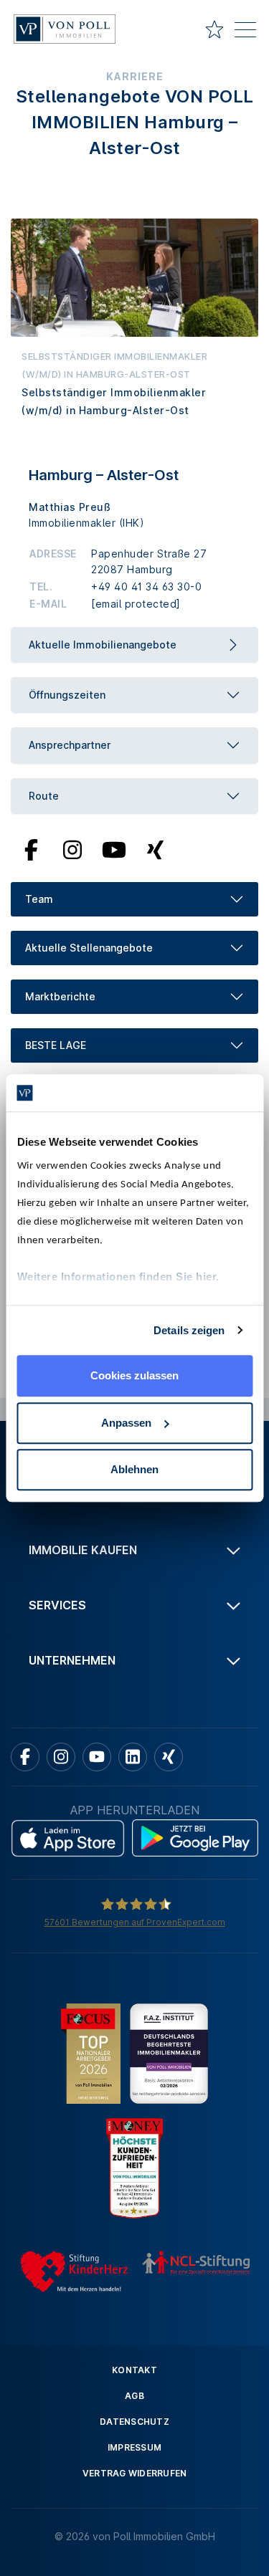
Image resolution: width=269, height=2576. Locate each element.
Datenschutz (134, 2422)
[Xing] (155, 848)
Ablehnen (134, 1469)
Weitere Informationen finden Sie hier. (118, 1277)
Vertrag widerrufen (135, 2473)
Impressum (134, 2447)
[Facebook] (31, 848)
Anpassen (126, 1423)
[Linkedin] (133, 1757)
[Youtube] (114, 848)
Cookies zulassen (134, 1375)
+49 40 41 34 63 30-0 (146, 586)
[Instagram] (72, 848)
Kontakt (134, 2370)
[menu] (245, 32)
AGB (134, 2396)
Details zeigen (189, 1330)
